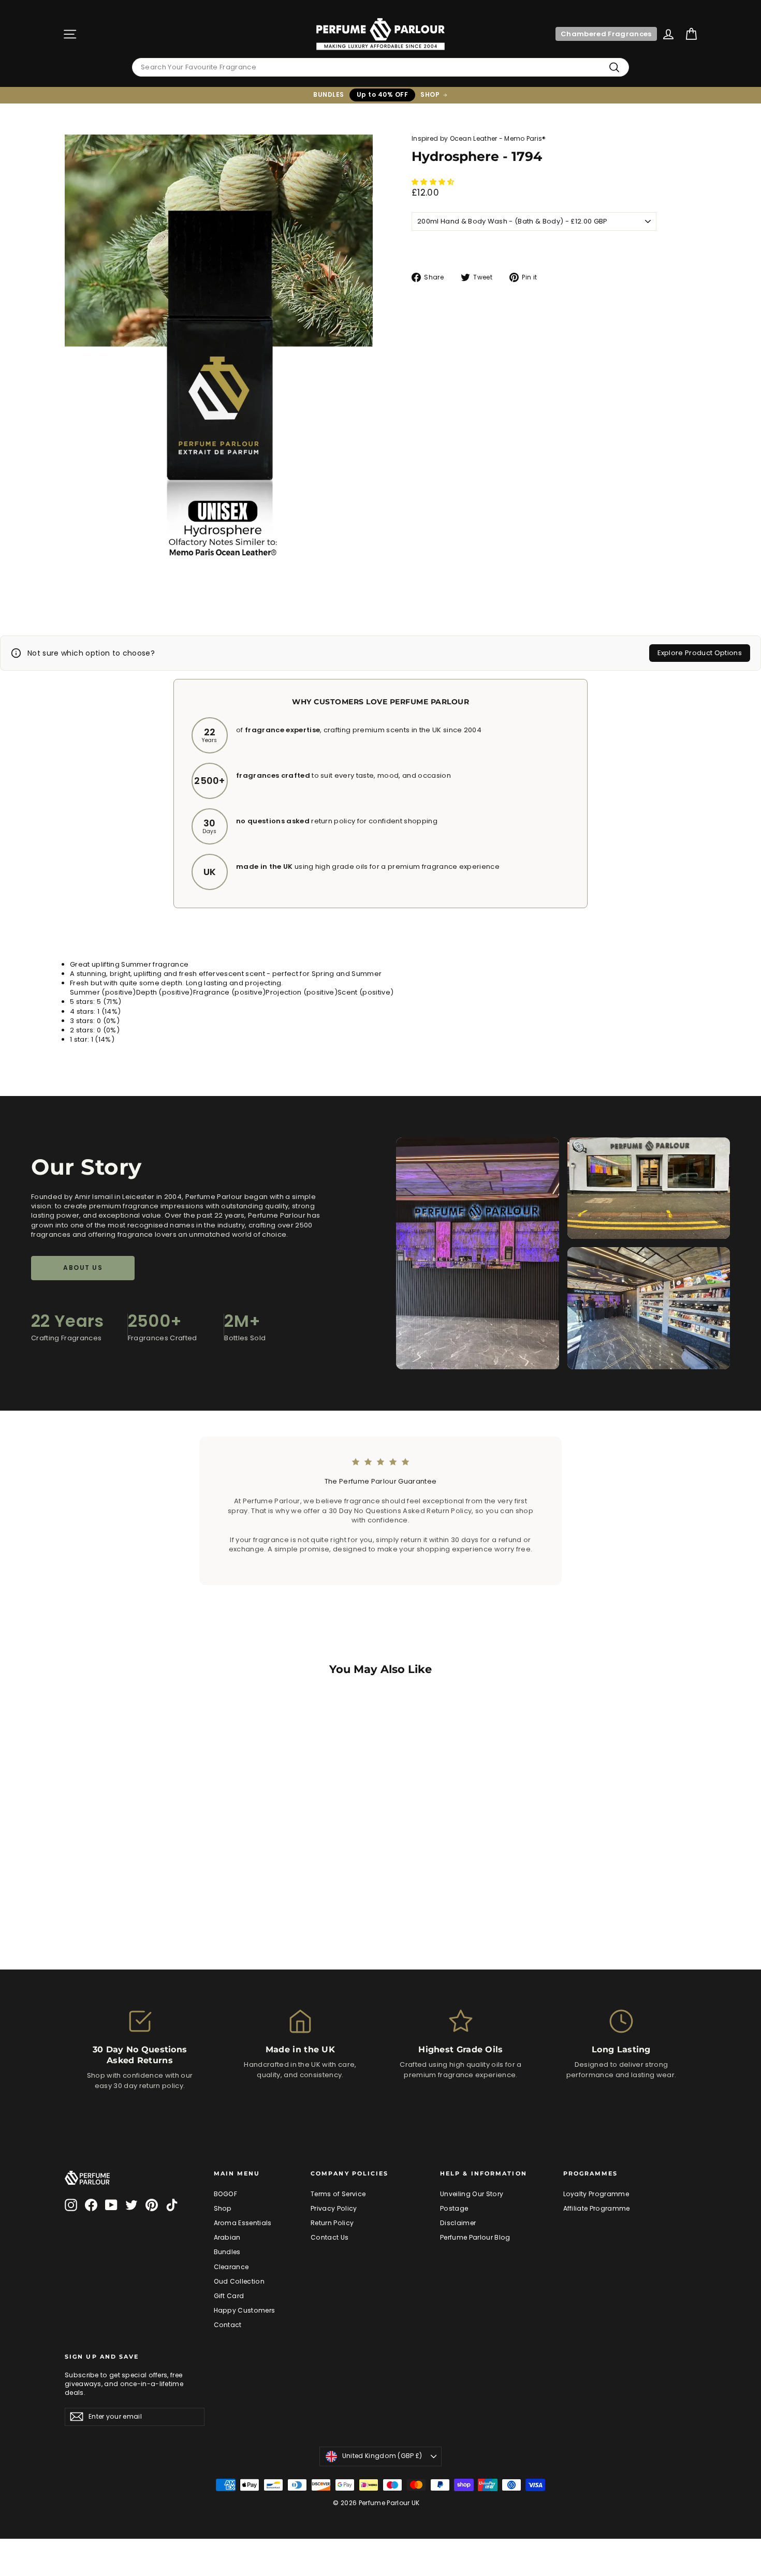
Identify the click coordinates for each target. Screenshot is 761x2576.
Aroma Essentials (243, 2223)
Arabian (227, 2237)
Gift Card (229, 2296)
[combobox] (380, 67)
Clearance (231, 2267)
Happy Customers (245, 2310)
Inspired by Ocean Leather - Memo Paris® (479, 138)
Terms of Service (338, 2194)
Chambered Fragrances (606, 34)
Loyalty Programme (596, 2194)
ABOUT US (83, 1268)
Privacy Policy (334, 2208)
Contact (228, 2325)
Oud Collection (239, 2281)
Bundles (227, 2252)
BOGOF (226, 2194)
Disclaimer (458, 2223)
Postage (454, 2208)
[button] (434, 182)
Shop (223, 2208)
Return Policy (332, 2223)
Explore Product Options (700, 653)
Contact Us (330, 2237)
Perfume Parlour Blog (475, 2237)
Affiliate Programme (597, 2208)
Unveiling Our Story (472, 2194)
